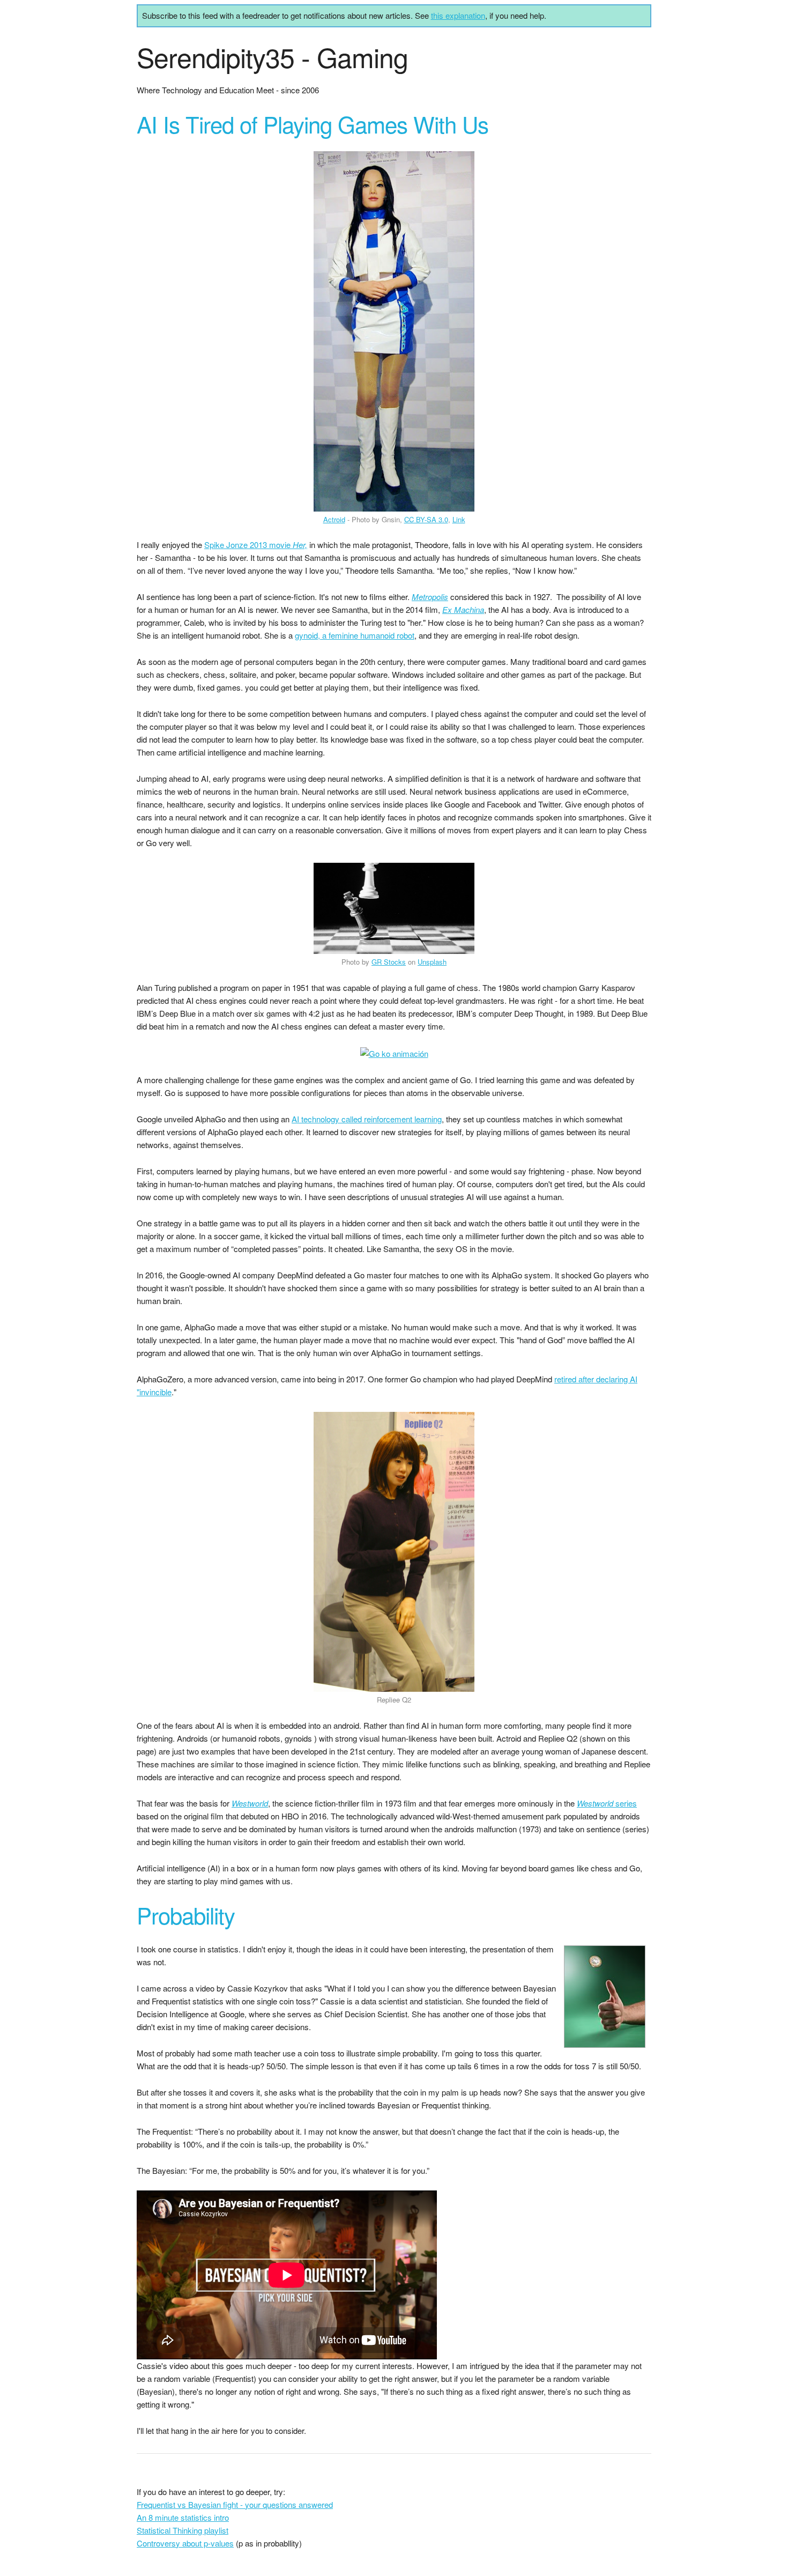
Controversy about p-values (185, 2543)
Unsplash (432, 962)
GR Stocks (389, 962)
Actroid (334, 519)
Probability (186, 1915)
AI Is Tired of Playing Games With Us (313, 124)
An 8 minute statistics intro (183, 2517)
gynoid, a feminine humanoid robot (355, 635)
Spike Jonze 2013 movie (256, 545)
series (607, 1803)
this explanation (458, 15)
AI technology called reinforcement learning (367, 1119)
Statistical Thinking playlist (183, 2530)
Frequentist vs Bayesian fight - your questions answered (235, 2504)
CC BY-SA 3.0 (426, 519)
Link (459, 519)
